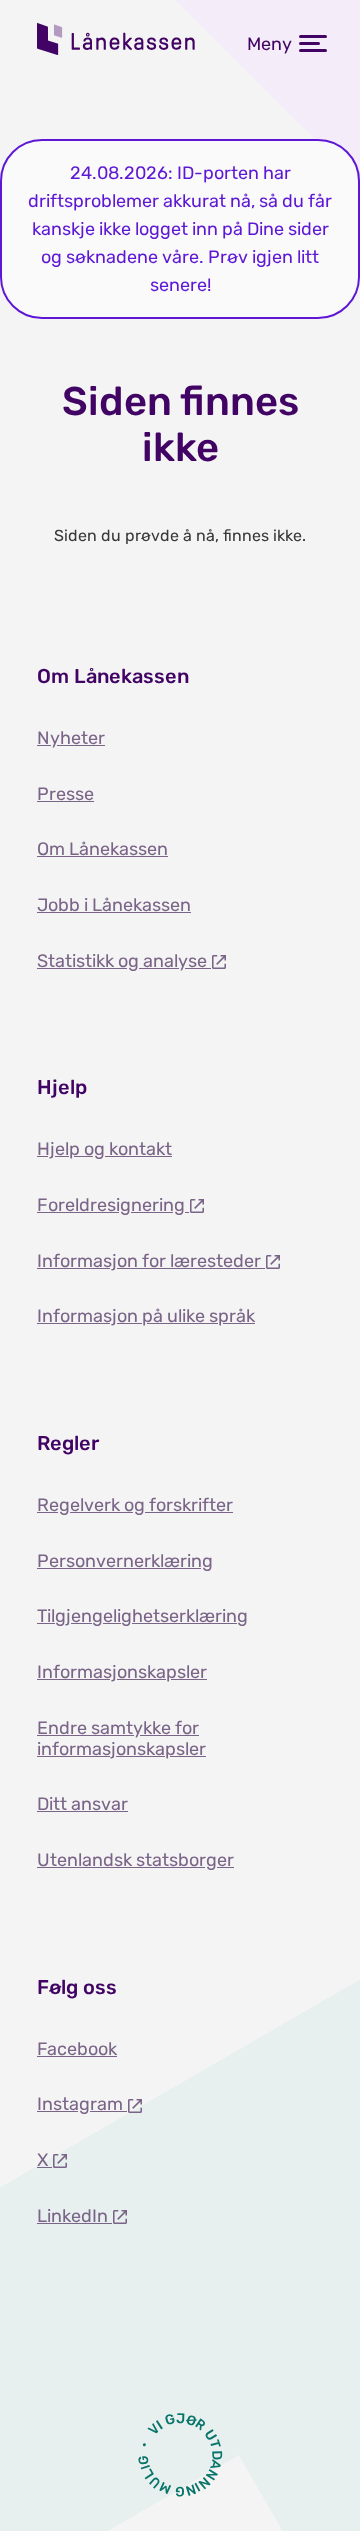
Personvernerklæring (125, 1561)
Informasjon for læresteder (151, 1261)
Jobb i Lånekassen (114, 905)
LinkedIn (74, 2216)
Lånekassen (117, 39)
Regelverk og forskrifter (135, 1505)
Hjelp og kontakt (104, 1149)
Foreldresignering (113, 1205)
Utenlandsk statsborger (135, 1860)
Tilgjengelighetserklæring (142, 1616)
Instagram (82, 2104)
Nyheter (71, 738)
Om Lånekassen (102, 849)
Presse (65, 794)
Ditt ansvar (82, 1804)
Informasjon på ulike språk (146, 1316)
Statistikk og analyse (124, 961)
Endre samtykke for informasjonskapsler (121, 1738)
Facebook (77, 2049)
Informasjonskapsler (122, 1672)
